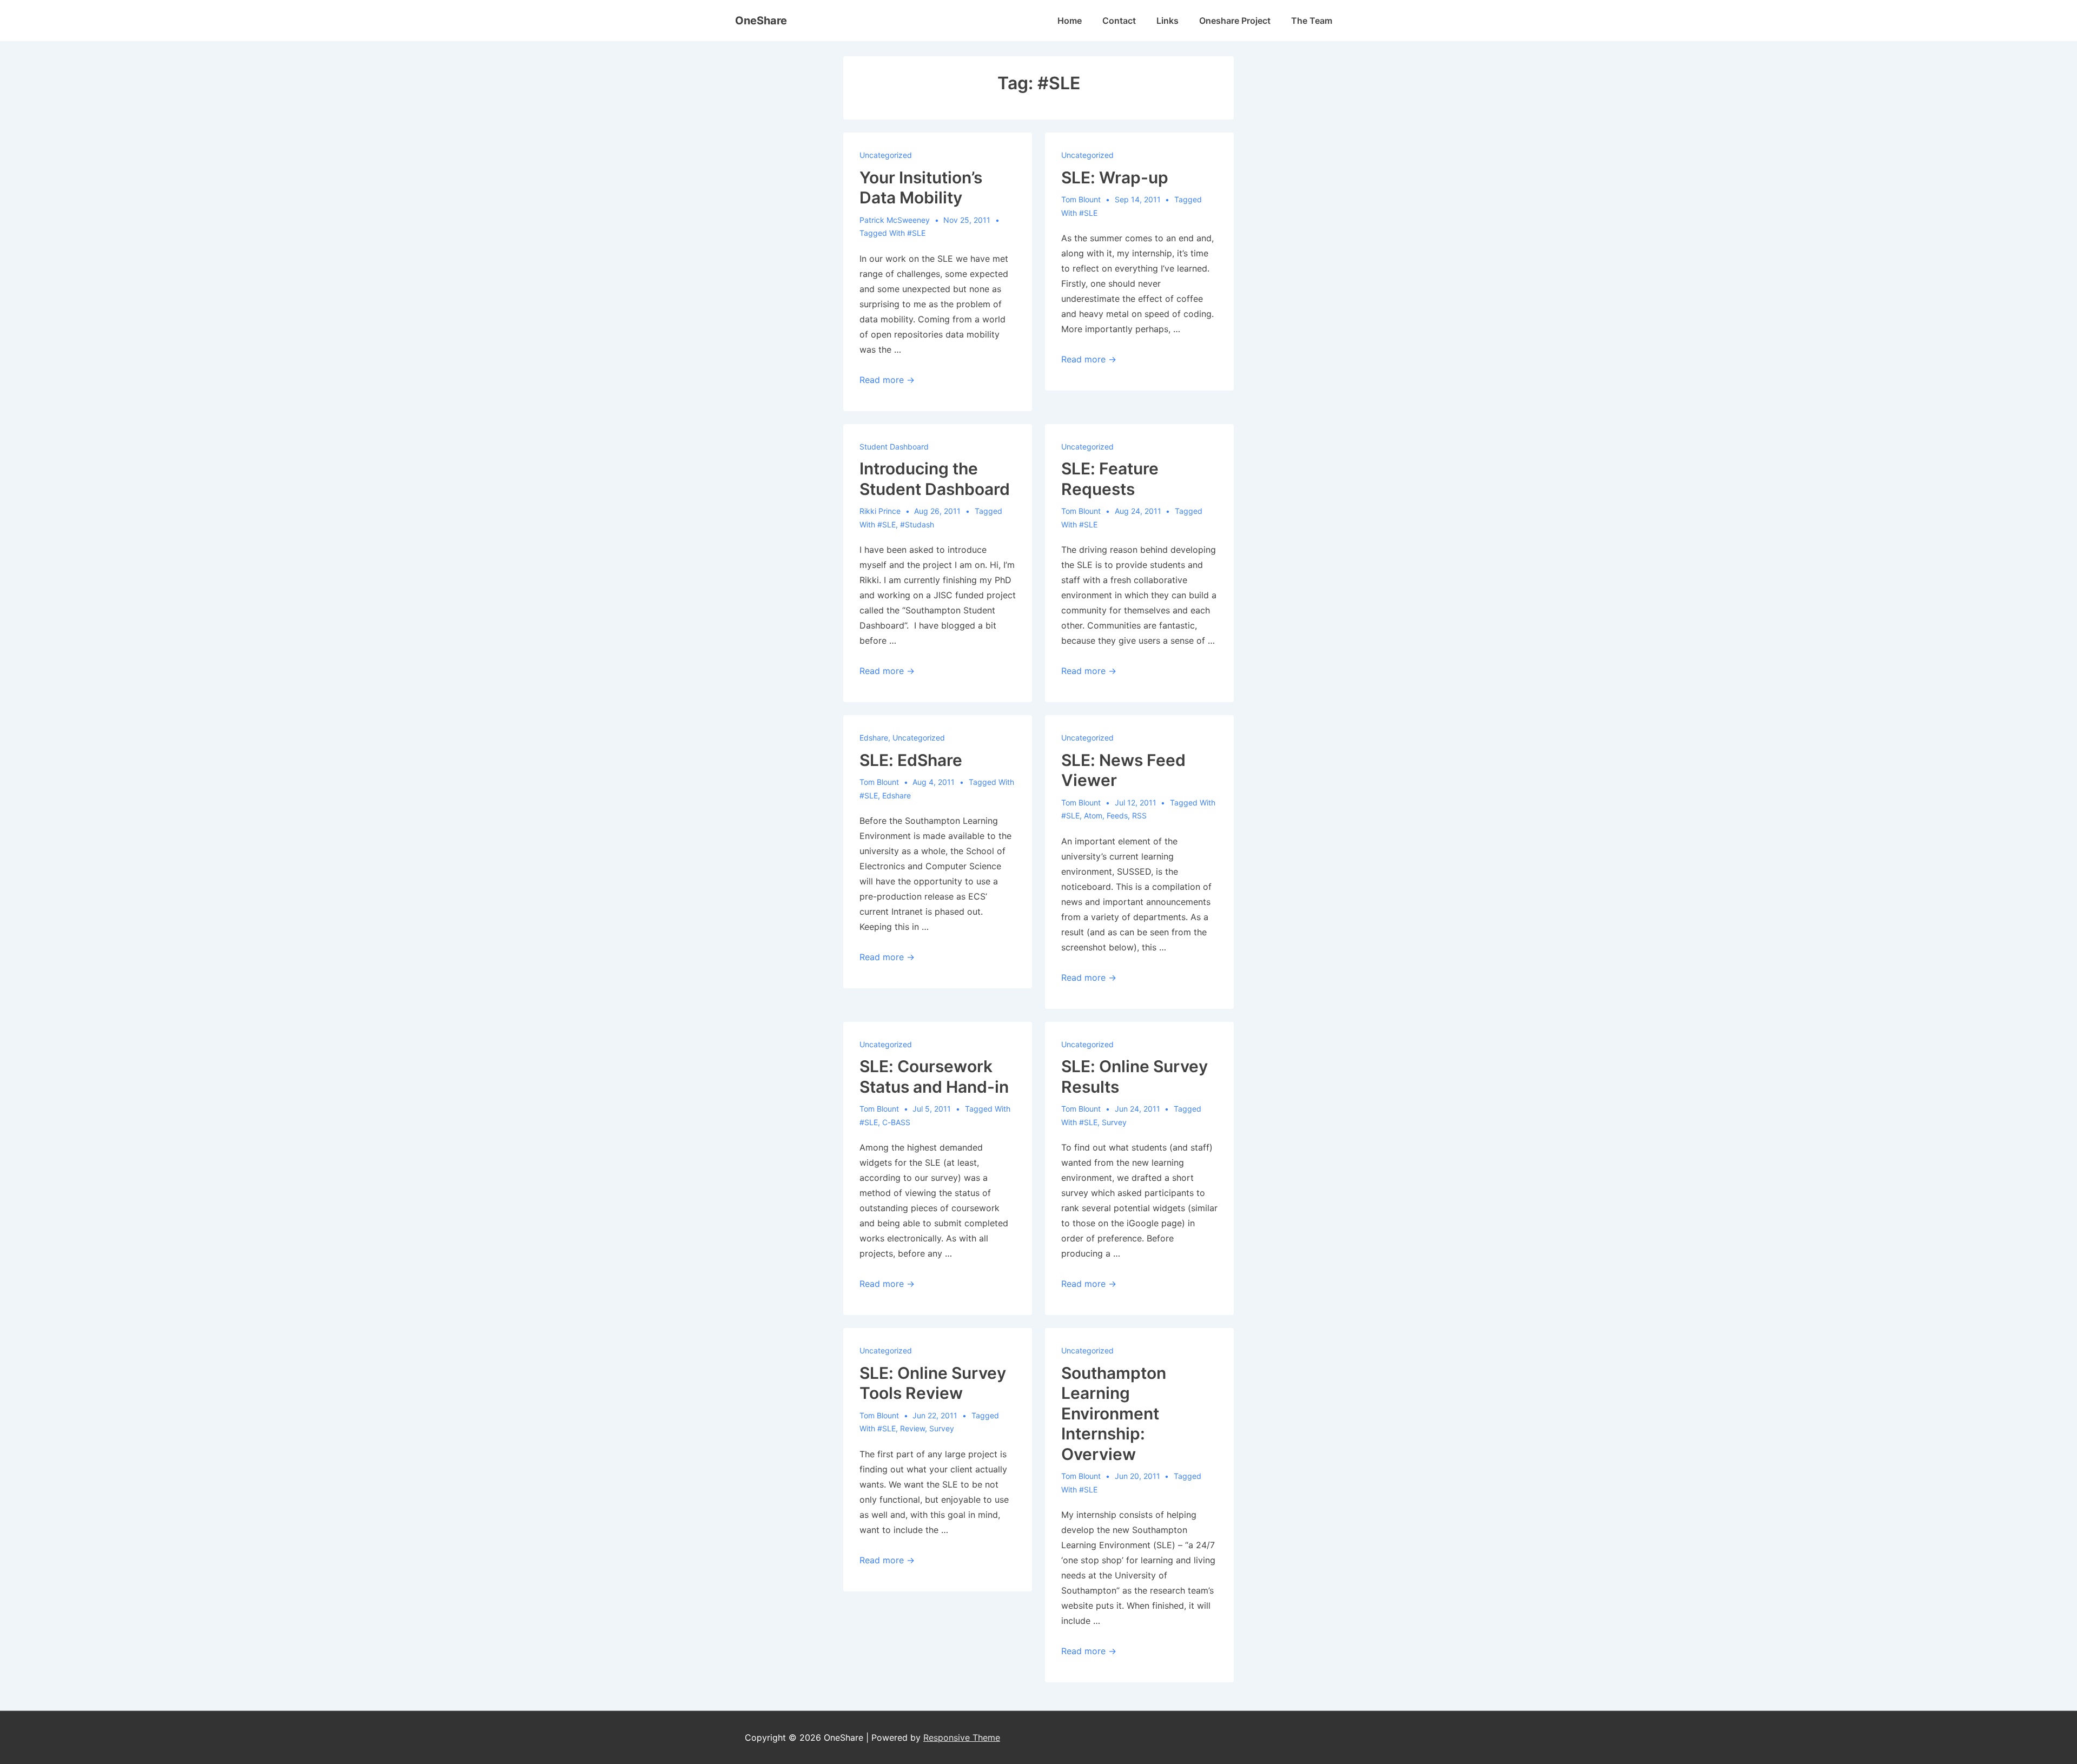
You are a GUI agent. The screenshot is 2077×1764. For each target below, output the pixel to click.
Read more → (887, 380)
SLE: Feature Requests (1110, 479)
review (912, 1428)
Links (1168, 21)
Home (1070, 21)
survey (1114, 1122)
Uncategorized (886, 155)
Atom (1093, 815)
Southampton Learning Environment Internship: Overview (1114, 1413)
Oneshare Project (1235, 21)
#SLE (916, 233)
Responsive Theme (962, 1737)
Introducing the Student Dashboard (935, 479)
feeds (1117, 815)
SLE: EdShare (911, 760)
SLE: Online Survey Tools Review (933, 1383)
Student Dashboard (894, 447)
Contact (1119, 21)
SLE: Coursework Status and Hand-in (934, 1076)
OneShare (761, 21)
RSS (1139, 815)
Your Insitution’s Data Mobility (921, 188)
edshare (874, 738)
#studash (917, 524)
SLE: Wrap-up (1115, 177)
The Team (1312, 21)
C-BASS (896, 1122)
